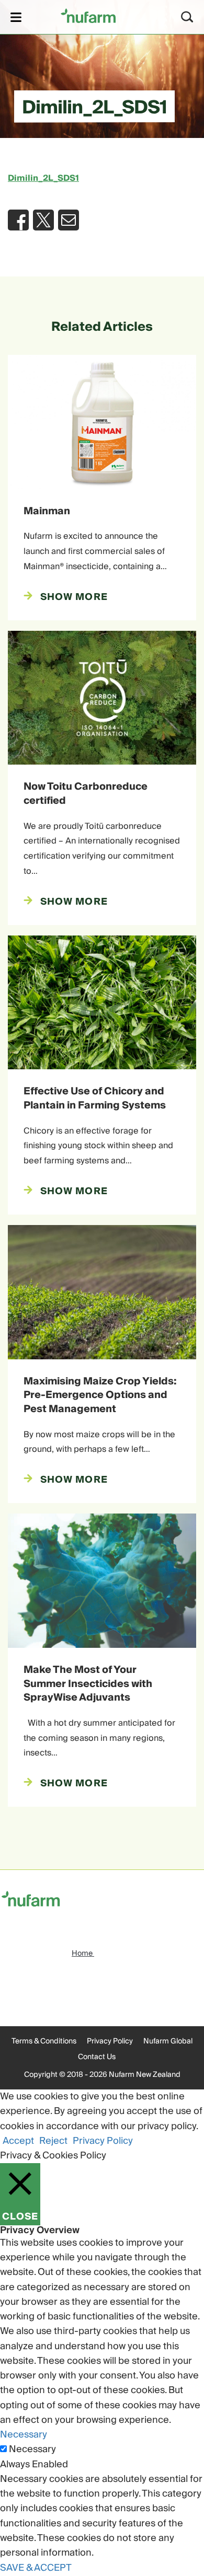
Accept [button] (18, 2141)
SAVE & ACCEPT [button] (36, 2568)
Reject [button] (53, 2141)
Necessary (32, 2450)
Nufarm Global (168, 2041)
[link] (88, 15)
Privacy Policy (110, 2041)
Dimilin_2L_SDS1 (43, 178)
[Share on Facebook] (18, 220)
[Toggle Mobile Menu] (16, 17)
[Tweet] (43, 220)
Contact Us (97, 2057)
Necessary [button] (24, 2435)
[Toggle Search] (187, 17)
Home (83, 1954)
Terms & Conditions (44, 2041)
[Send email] (69, 220)
